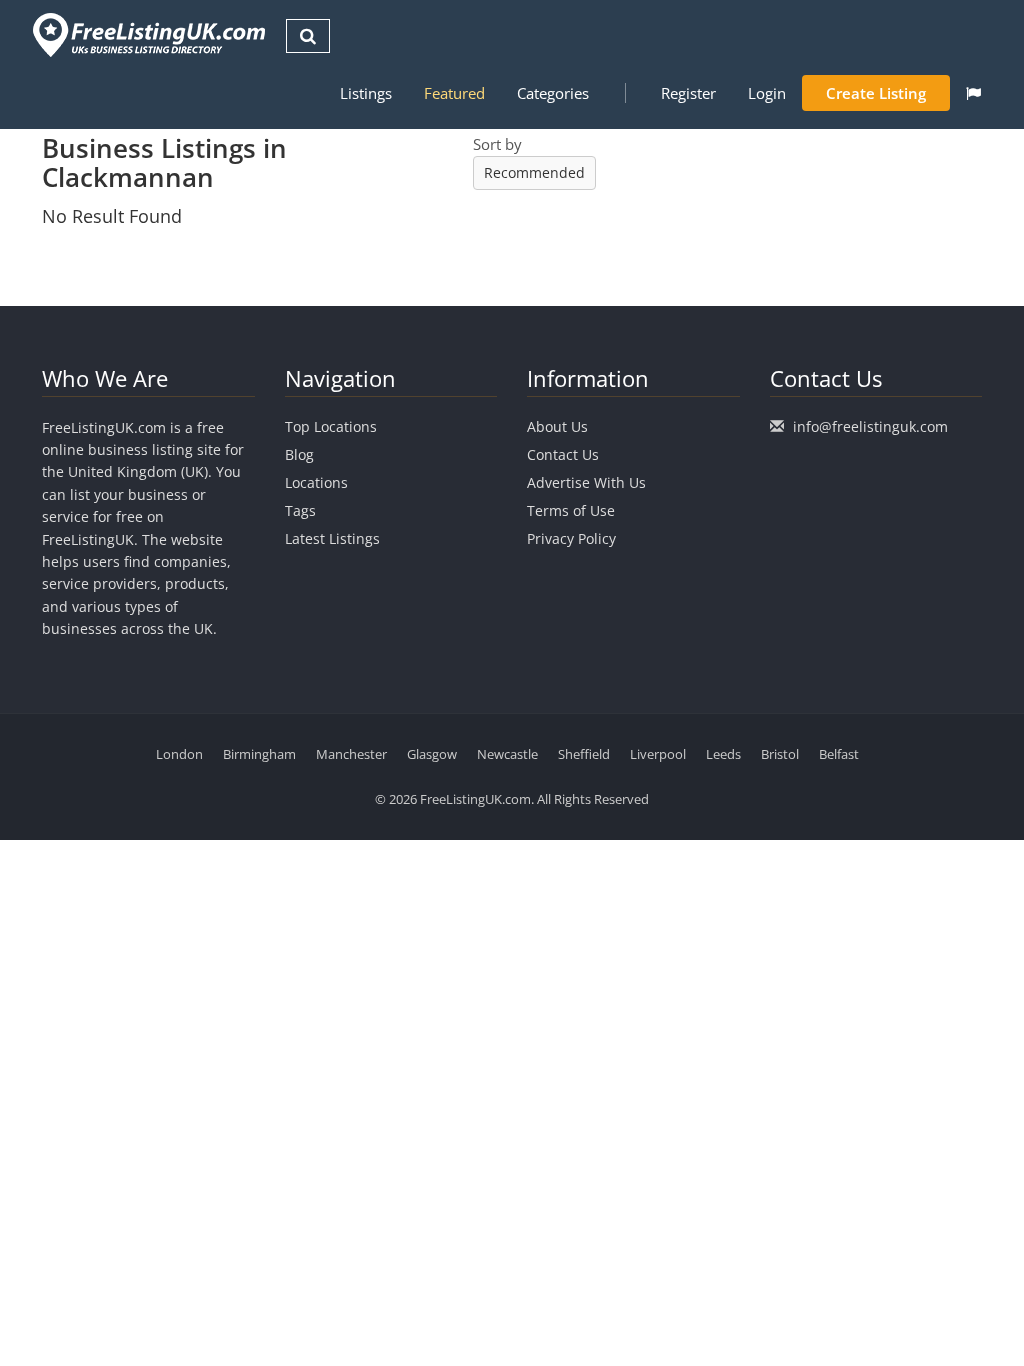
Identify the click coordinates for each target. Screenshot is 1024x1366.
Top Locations (331, 426)
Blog (299, 454)
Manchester (351, 754)
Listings (366, 93)
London (179, 754)
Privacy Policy (571, 538)
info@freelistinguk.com (870, 426)
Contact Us (563, 454)
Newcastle (507, 754)
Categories (553, 93)
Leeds (723, 754)
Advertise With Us (586, 482)
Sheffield (584, 754)
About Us (557, 426)
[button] (973, 93)
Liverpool (658, 754)
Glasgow (432, 754)
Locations (316, 482)
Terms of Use (571, 510)
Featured (454, 93)
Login (767, 93)
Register (688, 93)
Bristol (780, 754)
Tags (300, 510)
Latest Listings (332, 538)
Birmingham (259, 754)
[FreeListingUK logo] (146, 34)
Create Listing (876, 93)
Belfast (839, 754)
